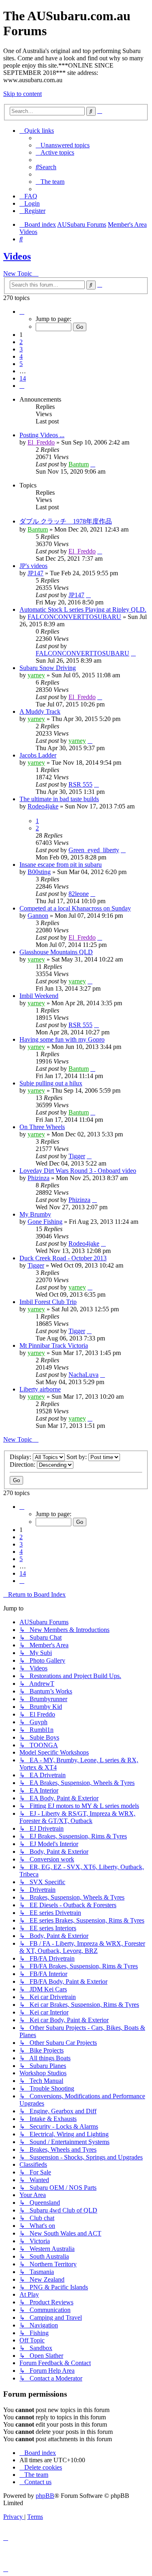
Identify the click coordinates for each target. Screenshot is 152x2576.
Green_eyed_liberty (94, 850)
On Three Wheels (42, 1127)
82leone (79, 894)
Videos (17, 256)
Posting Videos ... (42, 435)
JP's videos (33, 566)
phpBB (45, 2496)
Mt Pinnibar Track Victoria (54, 1345)
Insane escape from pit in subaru (61, 865)
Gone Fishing (45, 1222)
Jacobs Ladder (38, 755)
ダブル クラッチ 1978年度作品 (66, 521)
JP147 (35, 573)
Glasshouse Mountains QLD (56, 952)
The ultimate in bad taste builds (59, 799)
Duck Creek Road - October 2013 (63, 1258)
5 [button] (21, 364)
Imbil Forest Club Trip (48, 1302)
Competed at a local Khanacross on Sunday (75, 908)
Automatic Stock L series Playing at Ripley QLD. (83, 609)
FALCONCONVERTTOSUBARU (74, 617)
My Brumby (35, 1214)
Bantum (79, 464)
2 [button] (21, 342)
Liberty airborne (40, 1389)
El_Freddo (41, 442)
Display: (21, 1457)
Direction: (23, 1465)
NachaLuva (83, 1375)
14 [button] (23, 378)
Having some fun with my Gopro (62, 1039)
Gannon (38, 916)
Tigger (77, 1156)
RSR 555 (80, 784)
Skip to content (22, 94)
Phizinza (39, 1178)
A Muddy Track (40, 712)
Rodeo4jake (43, 806)
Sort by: (77, 1457)
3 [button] (21, 349)
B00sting (39, 872)
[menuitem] (63, 145)
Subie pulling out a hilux (51, 1083)
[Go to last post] (93, 464)
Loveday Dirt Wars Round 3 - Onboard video (78, 1171)
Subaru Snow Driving (48, 668)
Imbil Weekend (39, 996)
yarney (36, 675)
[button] (22, 312)
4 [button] (21, 356)
